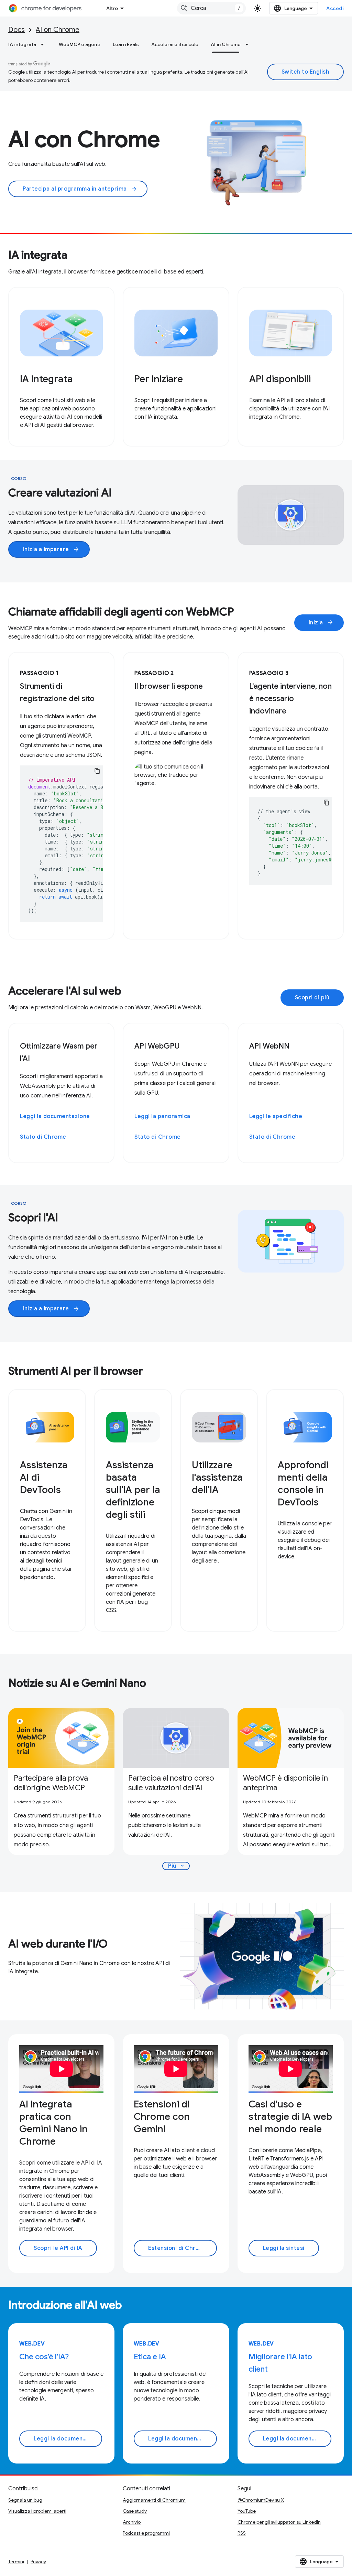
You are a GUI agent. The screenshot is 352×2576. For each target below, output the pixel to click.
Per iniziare (159, 379)
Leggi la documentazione (55, 1116)
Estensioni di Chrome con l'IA (182, 2248)
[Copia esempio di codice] (97, 771)
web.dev (32, 2344)
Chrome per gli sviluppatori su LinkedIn (279, 2522)
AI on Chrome (58, 30)
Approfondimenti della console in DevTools (303, 1484)
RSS (242, 2533)
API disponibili (280, 379)
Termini (16, 2562)
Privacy (38, 2562)
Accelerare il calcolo (175, 44)
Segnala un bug (25, 2500)
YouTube (247, 2511)
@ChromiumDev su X (261, 2500)
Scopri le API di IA (58, 2248)
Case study (135, 2511)
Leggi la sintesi (284, 2248)
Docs (16, 30)
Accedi (335, 8)
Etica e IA (150, 2357)
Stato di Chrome (43, 1137)
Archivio (132, 2522)
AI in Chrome (226, 44)
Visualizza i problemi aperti (37, 2511)
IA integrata (22, 44)
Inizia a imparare (51, 549)
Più (177, 1866)
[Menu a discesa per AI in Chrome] (249, 44)
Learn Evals (126, 44)
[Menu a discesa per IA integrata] (44, 44)
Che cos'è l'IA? (44, 2357)
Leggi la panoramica (162, 1116)
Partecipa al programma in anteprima (80, 189)
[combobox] (211, 8)
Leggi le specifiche (276, 1116)
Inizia (321, 623)
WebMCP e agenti (80, 44)
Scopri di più (312, 998)
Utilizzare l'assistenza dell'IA (217, 1477)
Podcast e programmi (146, 2533)
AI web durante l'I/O (58, 1944)
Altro (112, 8)
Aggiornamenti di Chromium (154, 2500)
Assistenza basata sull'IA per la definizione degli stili (133, 1490)
